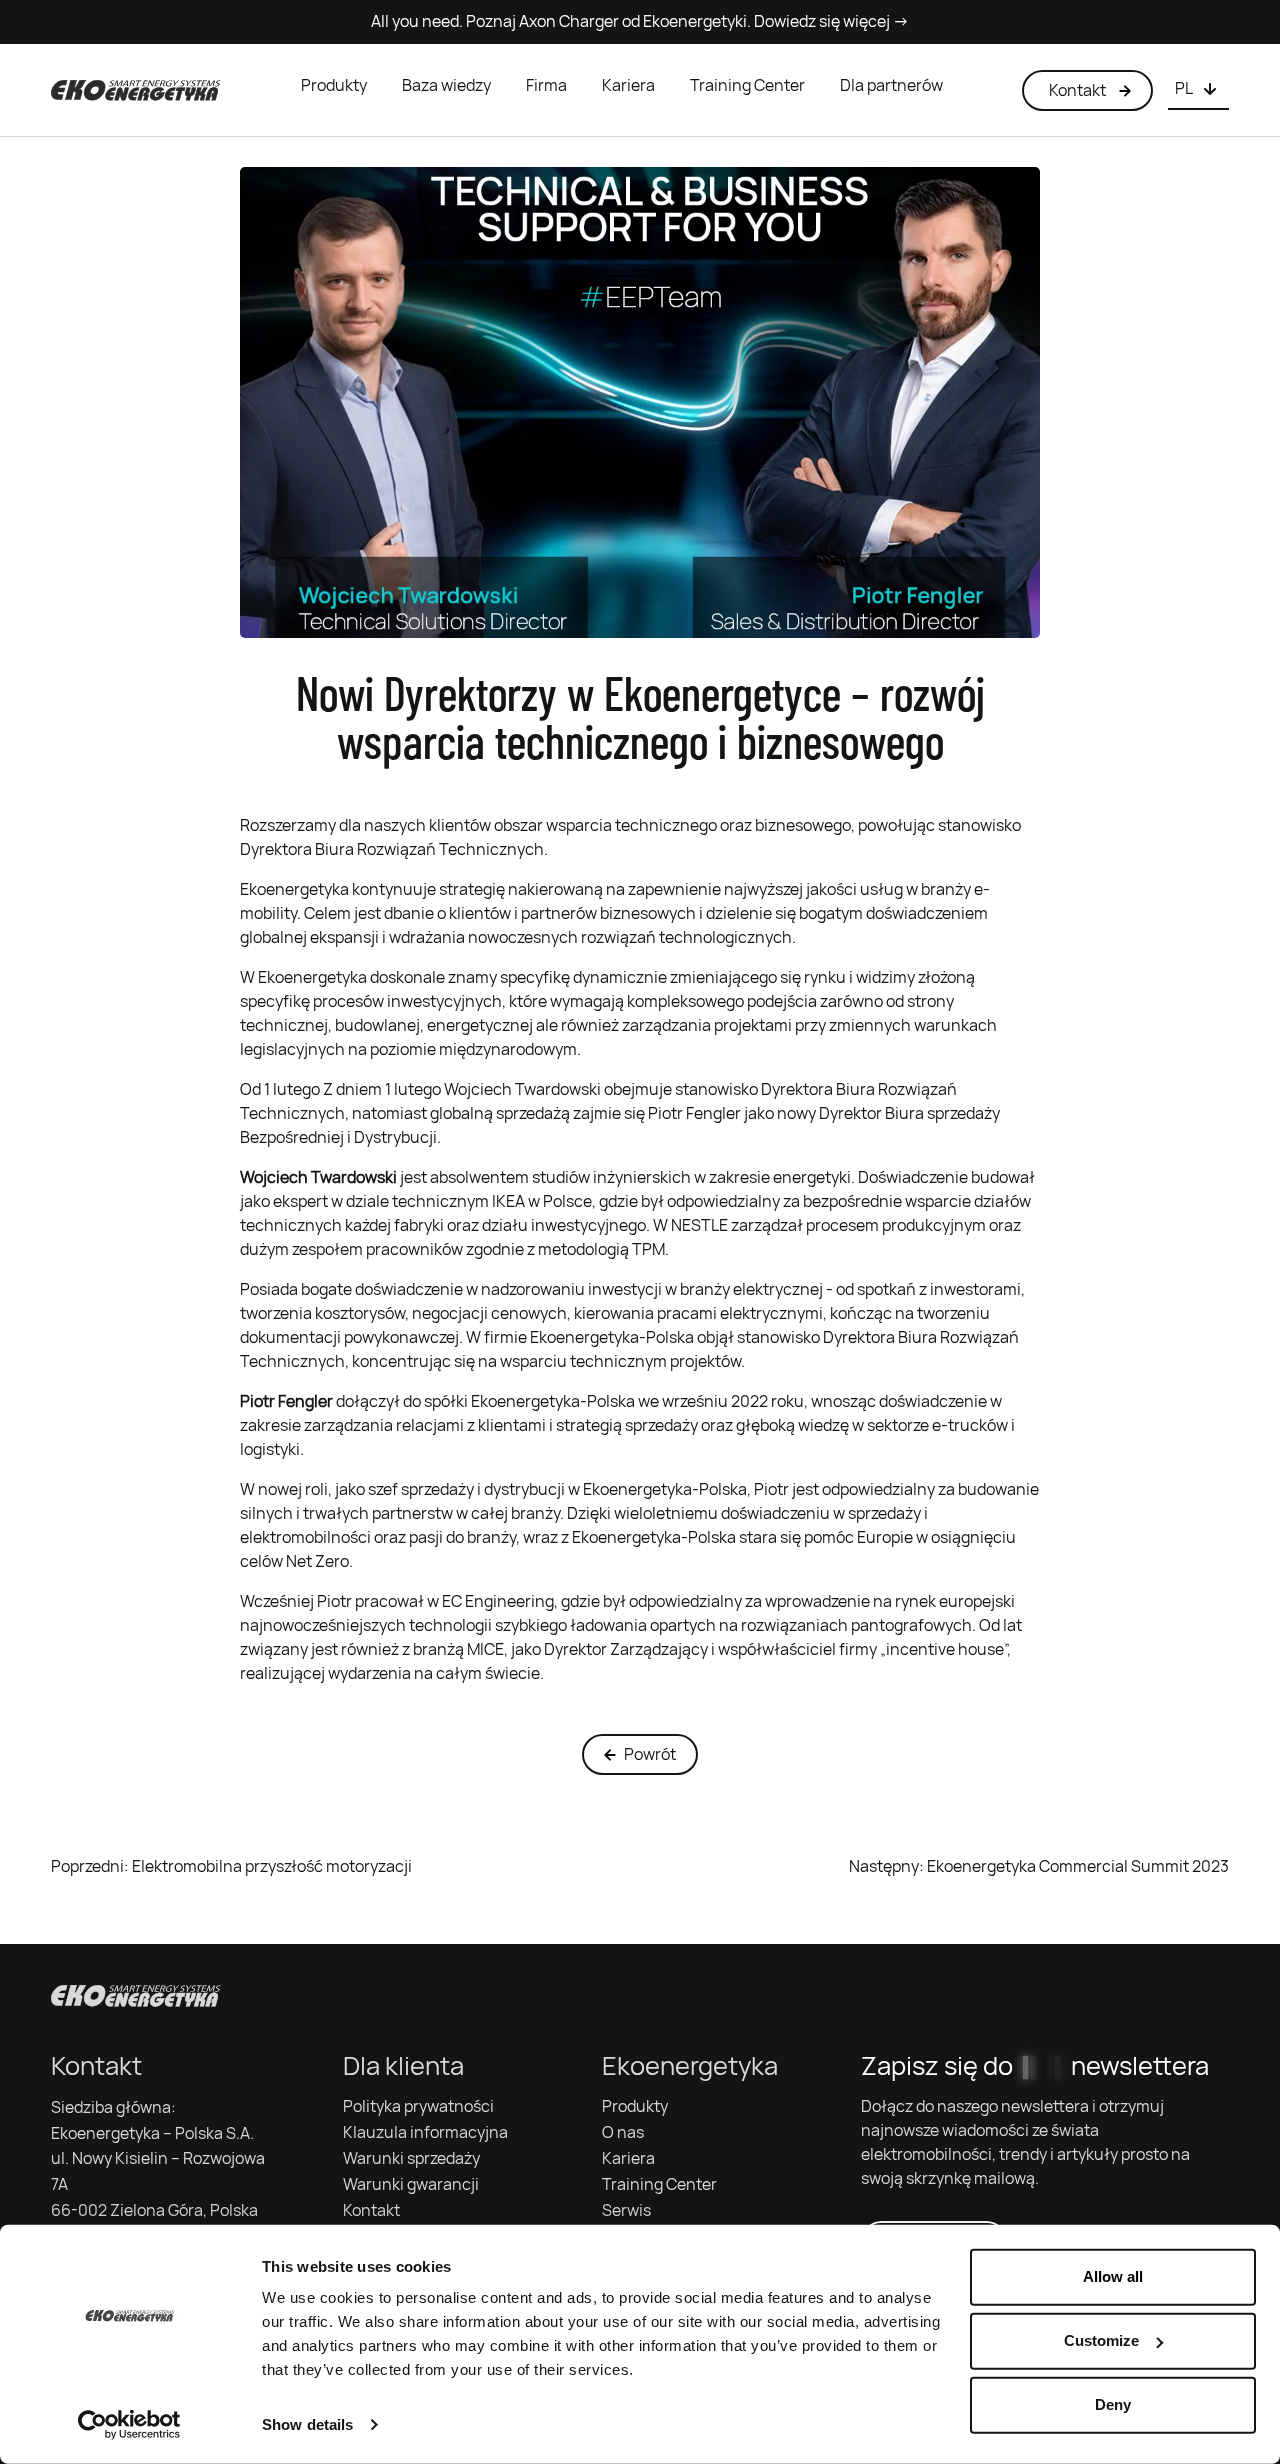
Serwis (626, 2210)
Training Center (747, 85)
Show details (307, 2424)
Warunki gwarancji (411, 2184)
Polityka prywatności (418, 2106)
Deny (1113, 2404)
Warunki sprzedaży (411, 2158)
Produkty (334, 85)
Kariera (628, 85)
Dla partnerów (891, 85)
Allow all (1113, 2276)
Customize (1101, 2340)
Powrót (650, 1754)
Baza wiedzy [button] (446, 85)
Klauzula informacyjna (425, 2132)
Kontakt (371, 2210)
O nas (623, 2132)
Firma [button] (546, 85)
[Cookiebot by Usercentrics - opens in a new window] (129, 2425)
